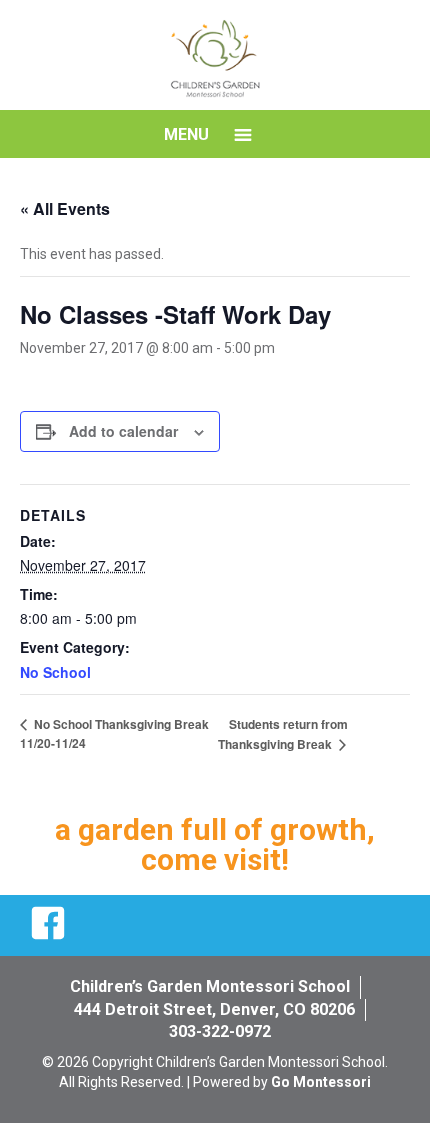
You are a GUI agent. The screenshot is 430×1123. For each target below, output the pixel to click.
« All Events (65, 208)
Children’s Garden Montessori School (210, 986)
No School (55, 672)
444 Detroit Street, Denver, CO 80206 (214, 1009)
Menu (186, 134)
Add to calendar (123, 431)
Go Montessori (321, 1082)
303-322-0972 (220, 1031)
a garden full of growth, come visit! (215, 844)
